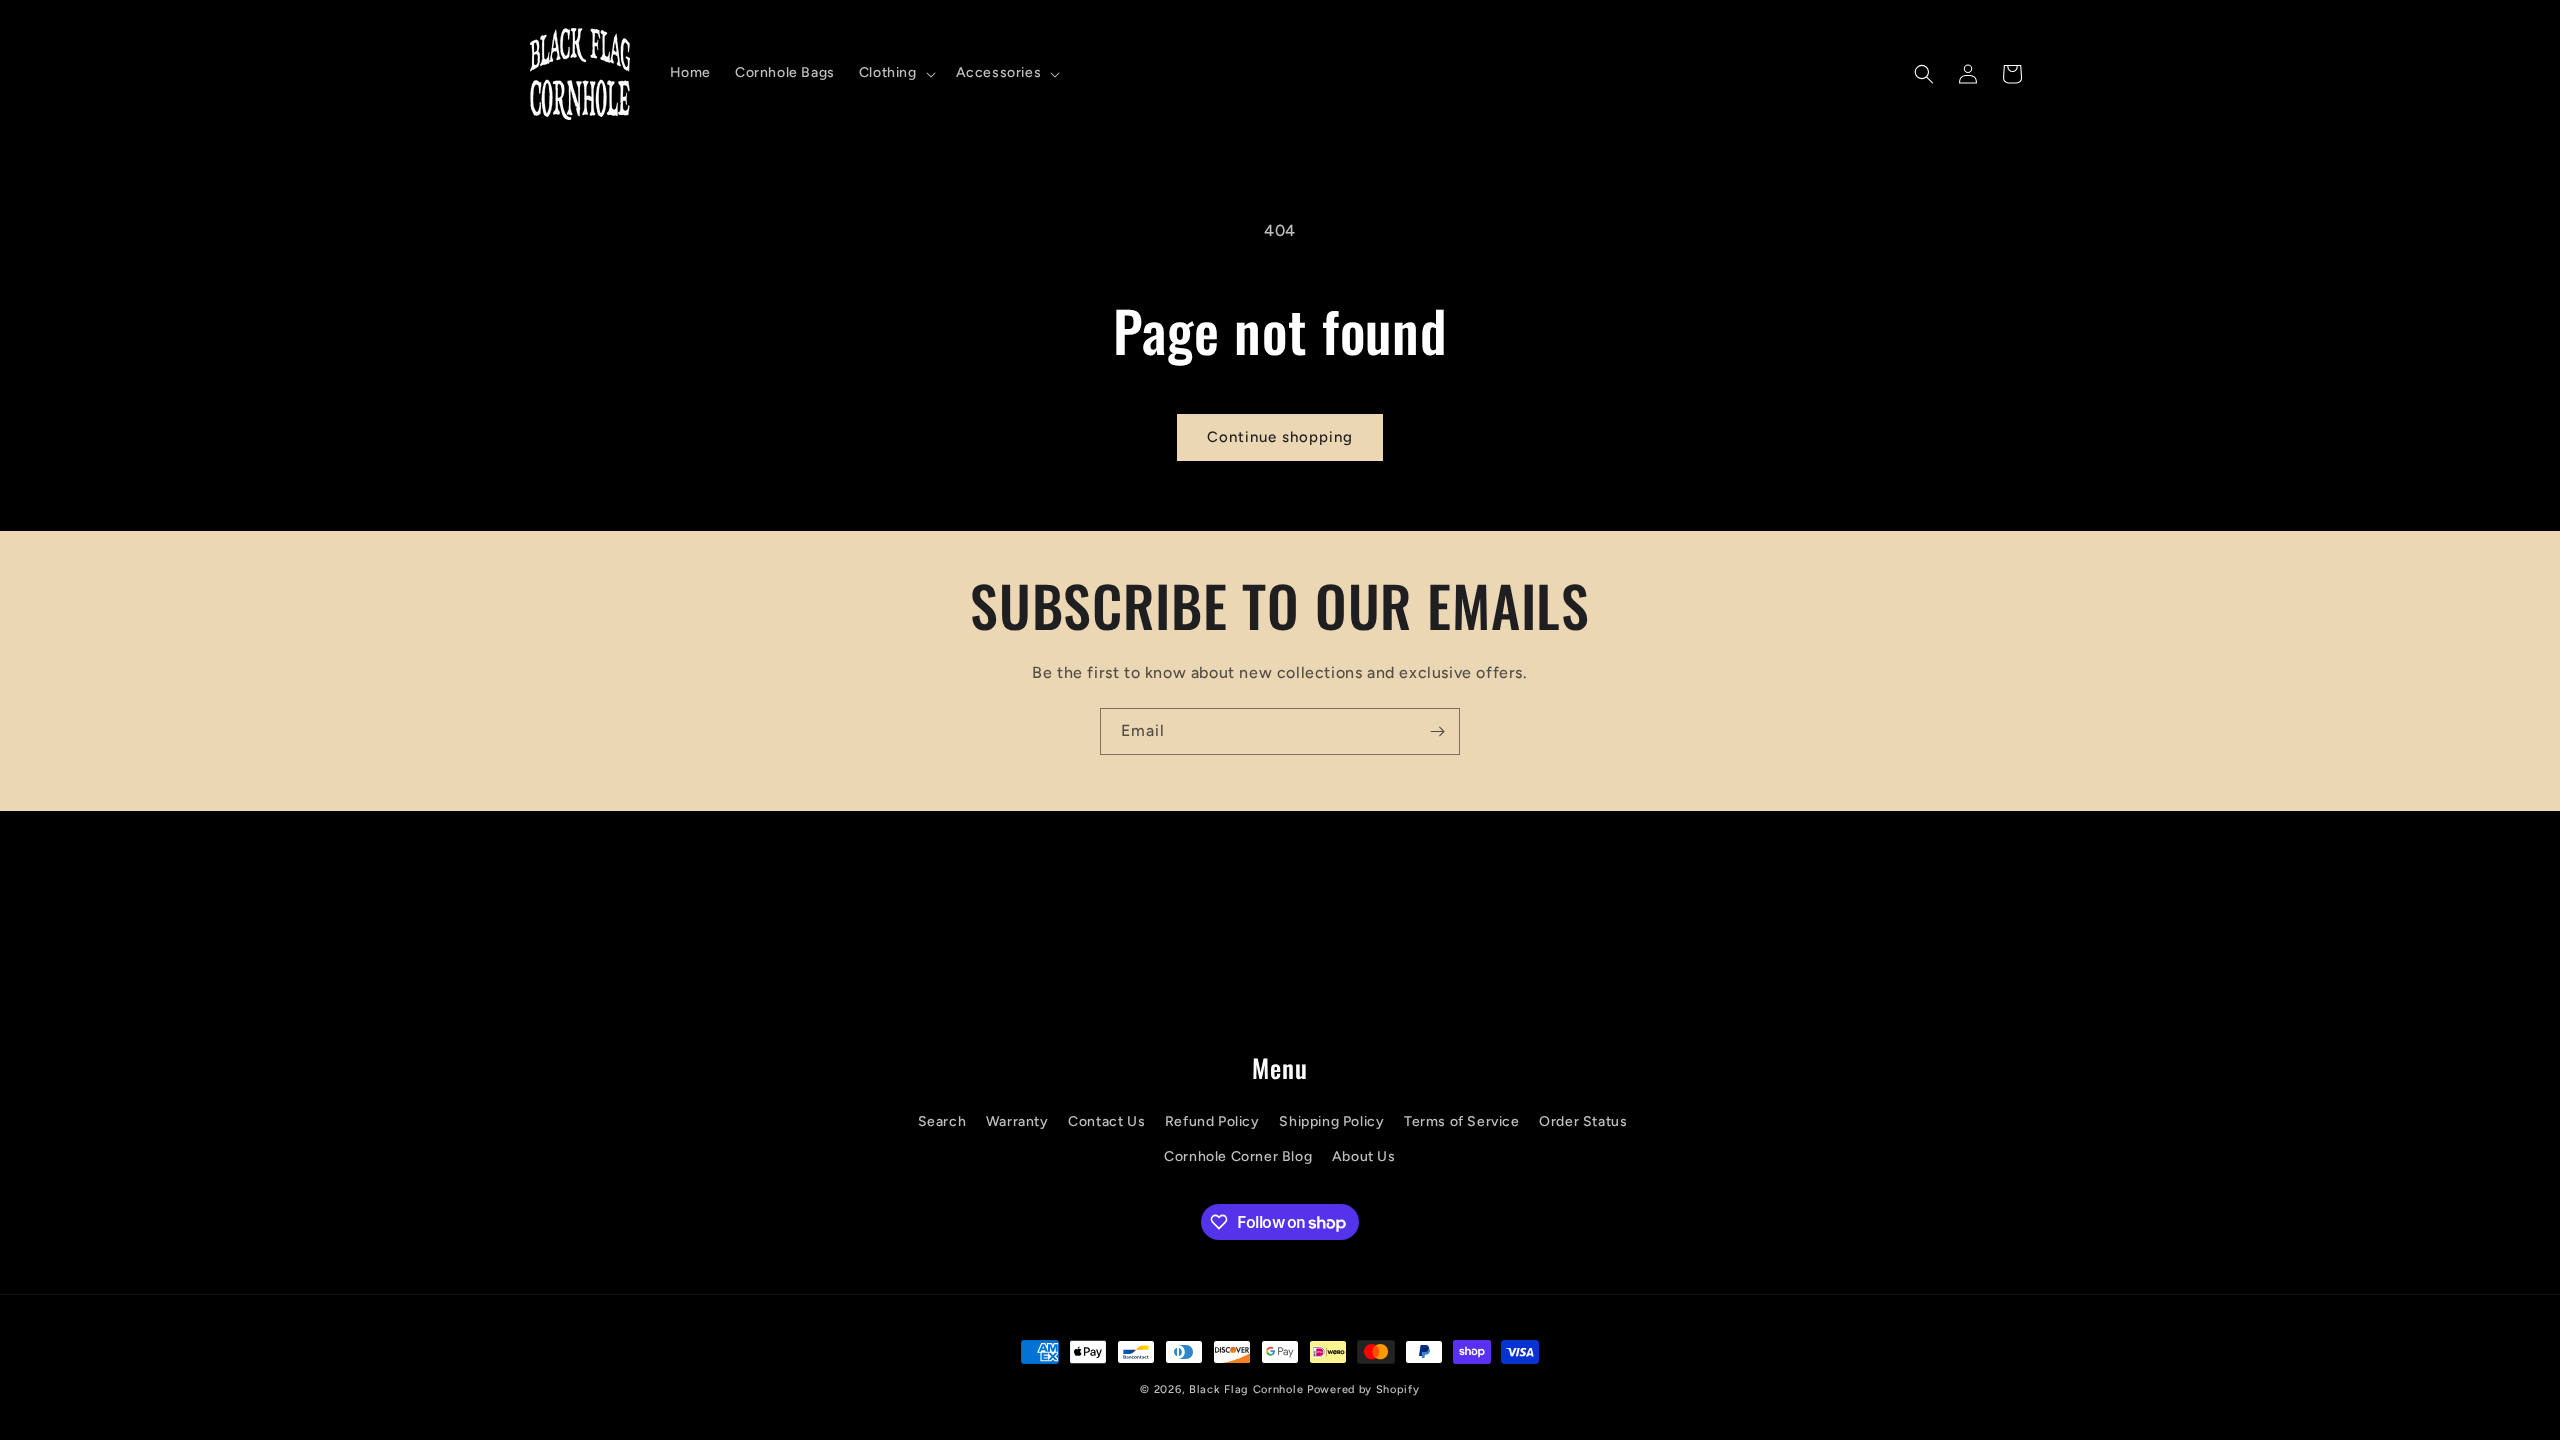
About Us (1364, 1156)
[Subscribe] (1437, 731)
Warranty (1017, 1121)
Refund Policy (1212, 1121)
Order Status (1583, 1121)
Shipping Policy (1331, 1121)
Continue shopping (1280, 437)
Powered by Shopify (1363, 1389)
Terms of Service (1462, 1121)
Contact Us (1106, 1121)
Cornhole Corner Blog (1238, 1156)
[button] (895, 73)
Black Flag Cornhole (1246, 1389)
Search (942, 1121)
